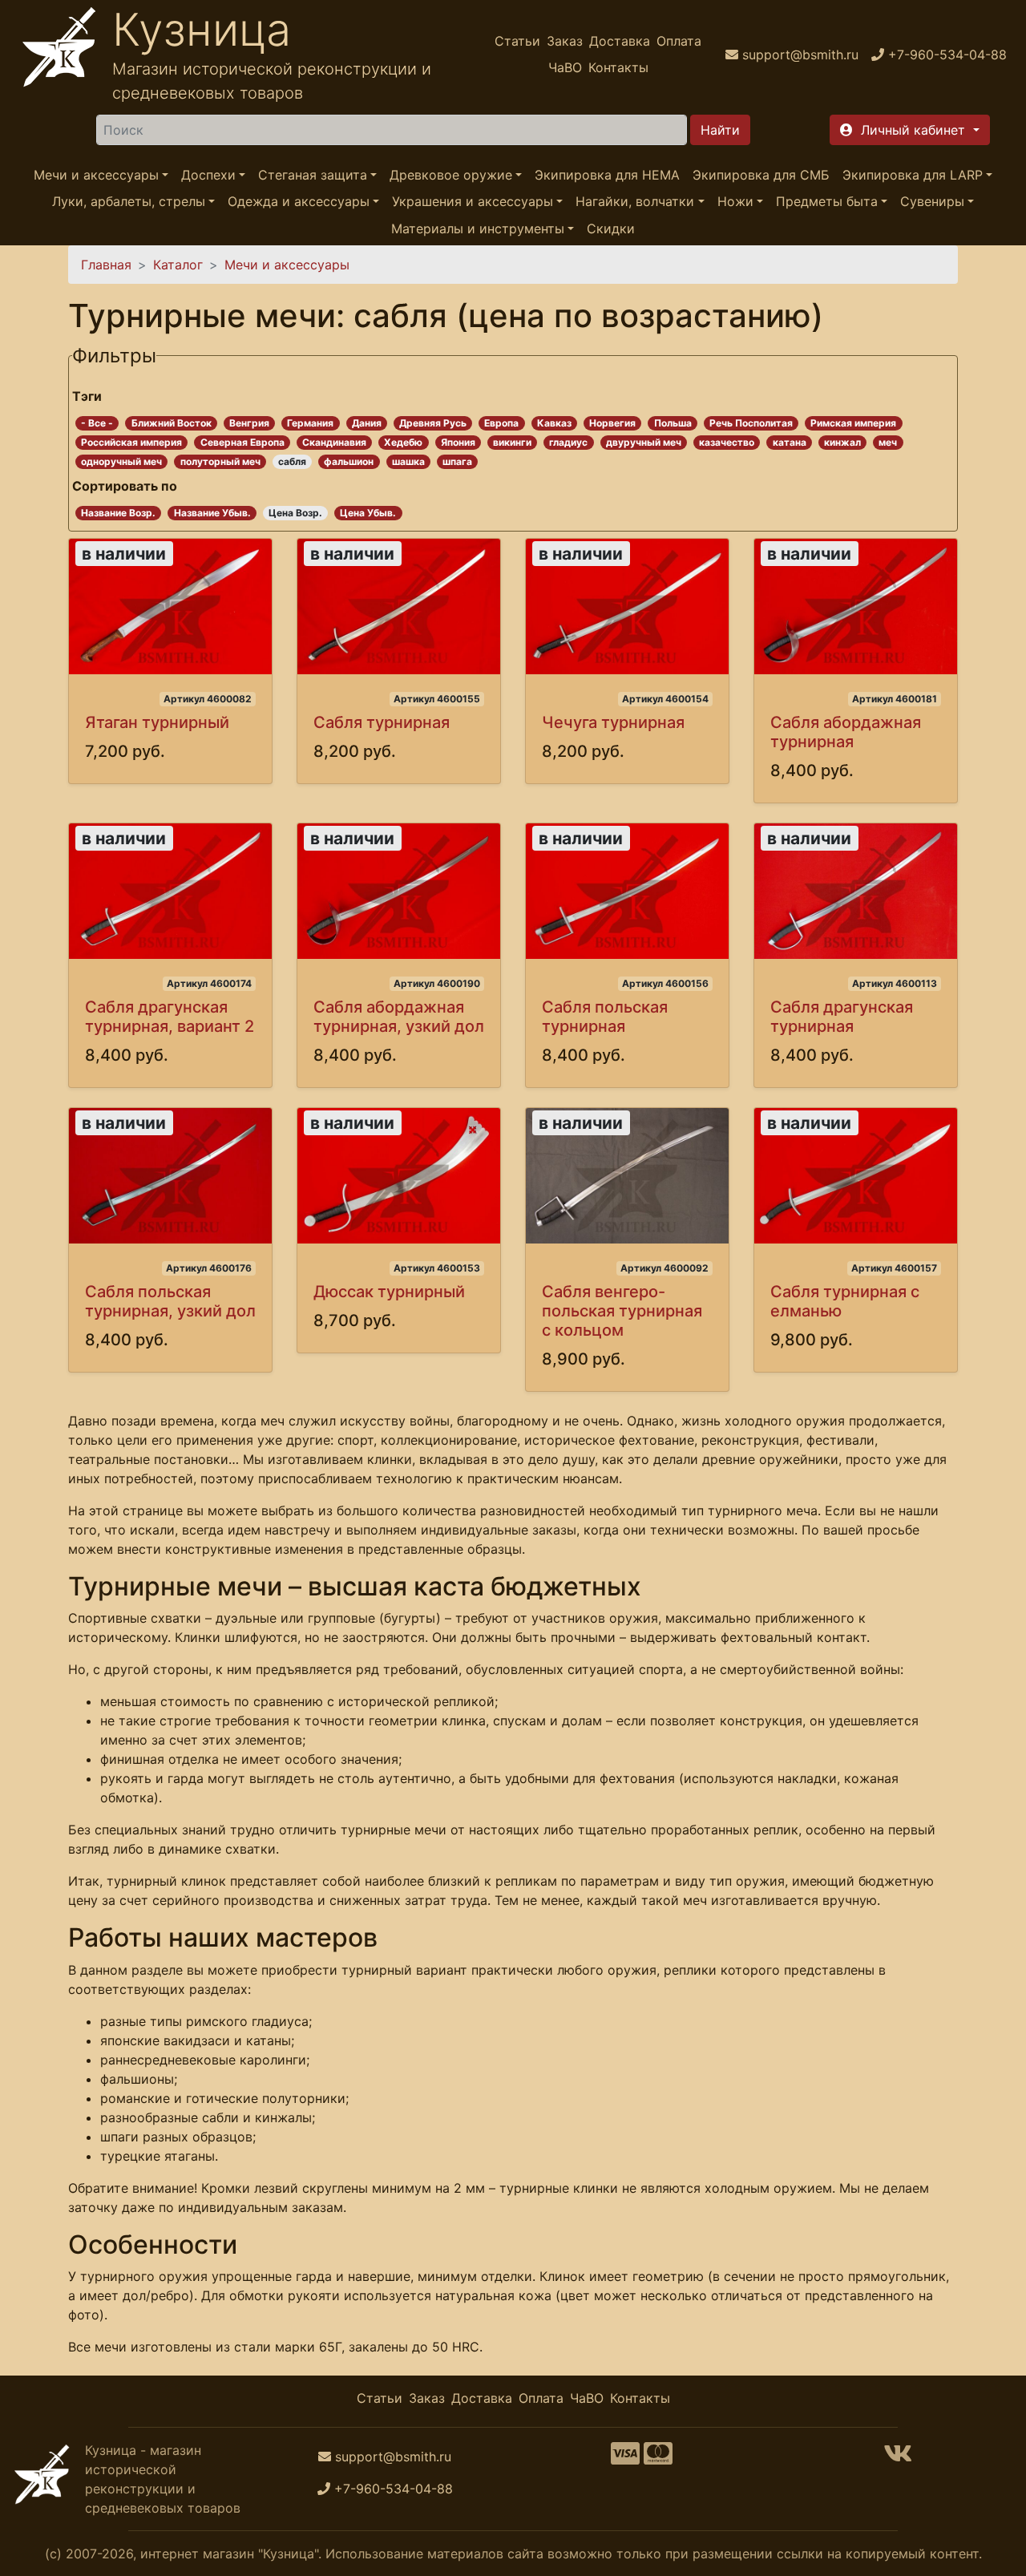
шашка (408, 461)
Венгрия (249, 423)
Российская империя (131, 442)
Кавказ (554, 423)
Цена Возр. (295, 513)
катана (790, 442)
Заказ (565, 41)
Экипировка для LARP (913, 175)
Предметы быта (827, 202)
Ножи (735, 202)
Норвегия (612, 423)
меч (888, 442)
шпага (457, 461)
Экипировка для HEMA (607, 175)
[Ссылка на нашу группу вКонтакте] (898, 2458)
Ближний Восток (172, 423)
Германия (310, 423)
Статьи (517, 41)
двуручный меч (644, 442)
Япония (458, 442)
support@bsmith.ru (393, 2457)
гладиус (568, 442)
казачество (727, 442)
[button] (909, 130)
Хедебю (403, 442)
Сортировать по (125, 486)
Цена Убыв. (368, 513)
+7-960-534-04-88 (394, 2489)
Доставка (620, 41)
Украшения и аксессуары (473, 202)
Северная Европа (242, 442)
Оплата (679, 41)
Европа (501, 423)
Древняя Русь (433, 423)
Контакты (618, 67)
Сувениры (932, 202)
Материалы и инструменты (478, 228)
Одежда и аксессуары (299, 202)
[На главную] (59, 54)
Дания (367, 423)
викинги (512, 442)
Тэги (87, 396)
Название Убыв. (212, 513)
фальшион (349, 461)
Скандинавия (334, 442)
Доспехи (208, 175)
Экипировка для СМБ (761, 175)
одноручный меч (121, 461)
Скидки (611, 228)
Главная (106, 265)
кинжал (842, 442)
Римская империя (853, 423)
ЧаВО (565, 67)
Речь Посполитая (751, 423)
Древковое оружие (451, 175)
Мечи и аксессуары (96, 175)
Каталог (178, 265)
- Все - (97, 423)
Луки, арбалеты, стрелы (129, 202)
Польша (673, 423)
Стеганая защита (313, 175)
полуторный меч (220, 461)
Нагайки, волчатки (635, 202)
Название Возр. (118, 513)
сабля (292, 461)
